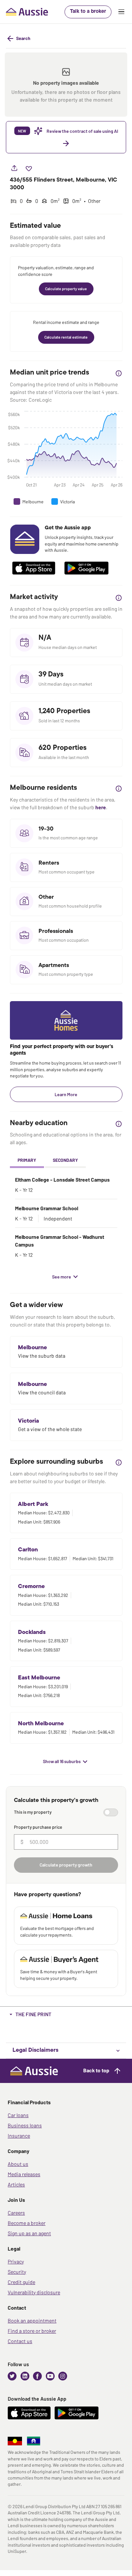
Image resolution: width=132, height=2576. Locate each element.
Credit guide (21, 2282)
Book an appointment (32, 2320)
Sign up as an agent (29, 2233)
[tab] (27, 1161)
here (101, 807)
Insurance (19, 2136)
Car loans (18, 2115)
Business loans (25, 2125)
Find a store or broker (32, 2331)
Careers (16, 2213)
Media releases (24, 2174)
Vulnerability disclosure (34, 2292)
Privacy (16, 2261)
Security (17, 2272)
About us (18, 2164)
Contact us (20, 2341)
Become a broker (27, 2223)
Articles (16, 2184)
